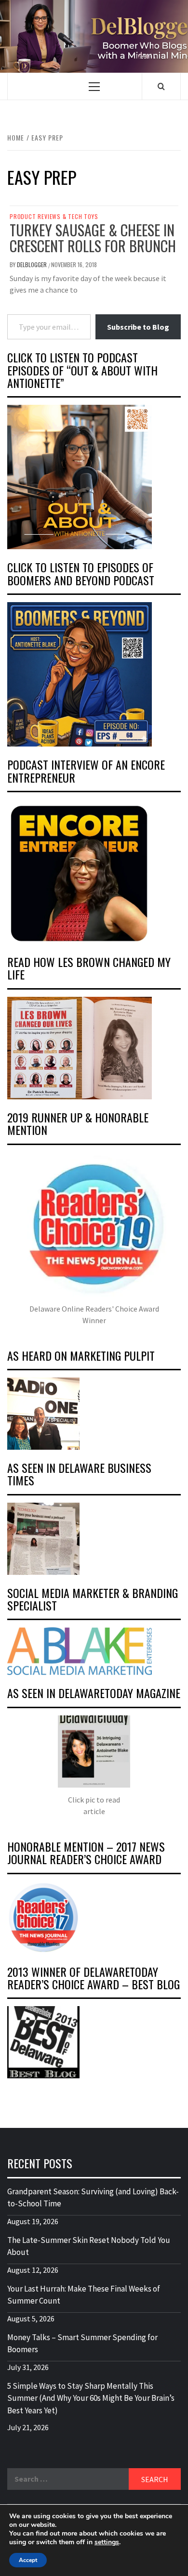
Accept (28, 2560)
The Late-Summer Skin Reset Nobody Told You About (89, 2246)
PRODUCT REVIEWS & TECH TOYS (54, 217)
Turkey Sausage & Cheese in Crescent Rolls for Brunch (93, 238)
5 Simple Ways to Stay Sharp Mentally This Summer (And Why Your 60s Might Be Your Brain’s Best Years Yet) (91, 2398)
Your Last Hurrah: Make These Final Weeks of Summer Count (84, 2295)
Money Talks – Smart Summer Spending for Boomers (82, 2344)
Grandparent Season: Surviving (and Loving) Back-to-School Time (93, 2198)
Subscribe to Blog (138, 327)
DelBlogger (33, 264)
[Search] (161, 86)
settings (107, 2542)
